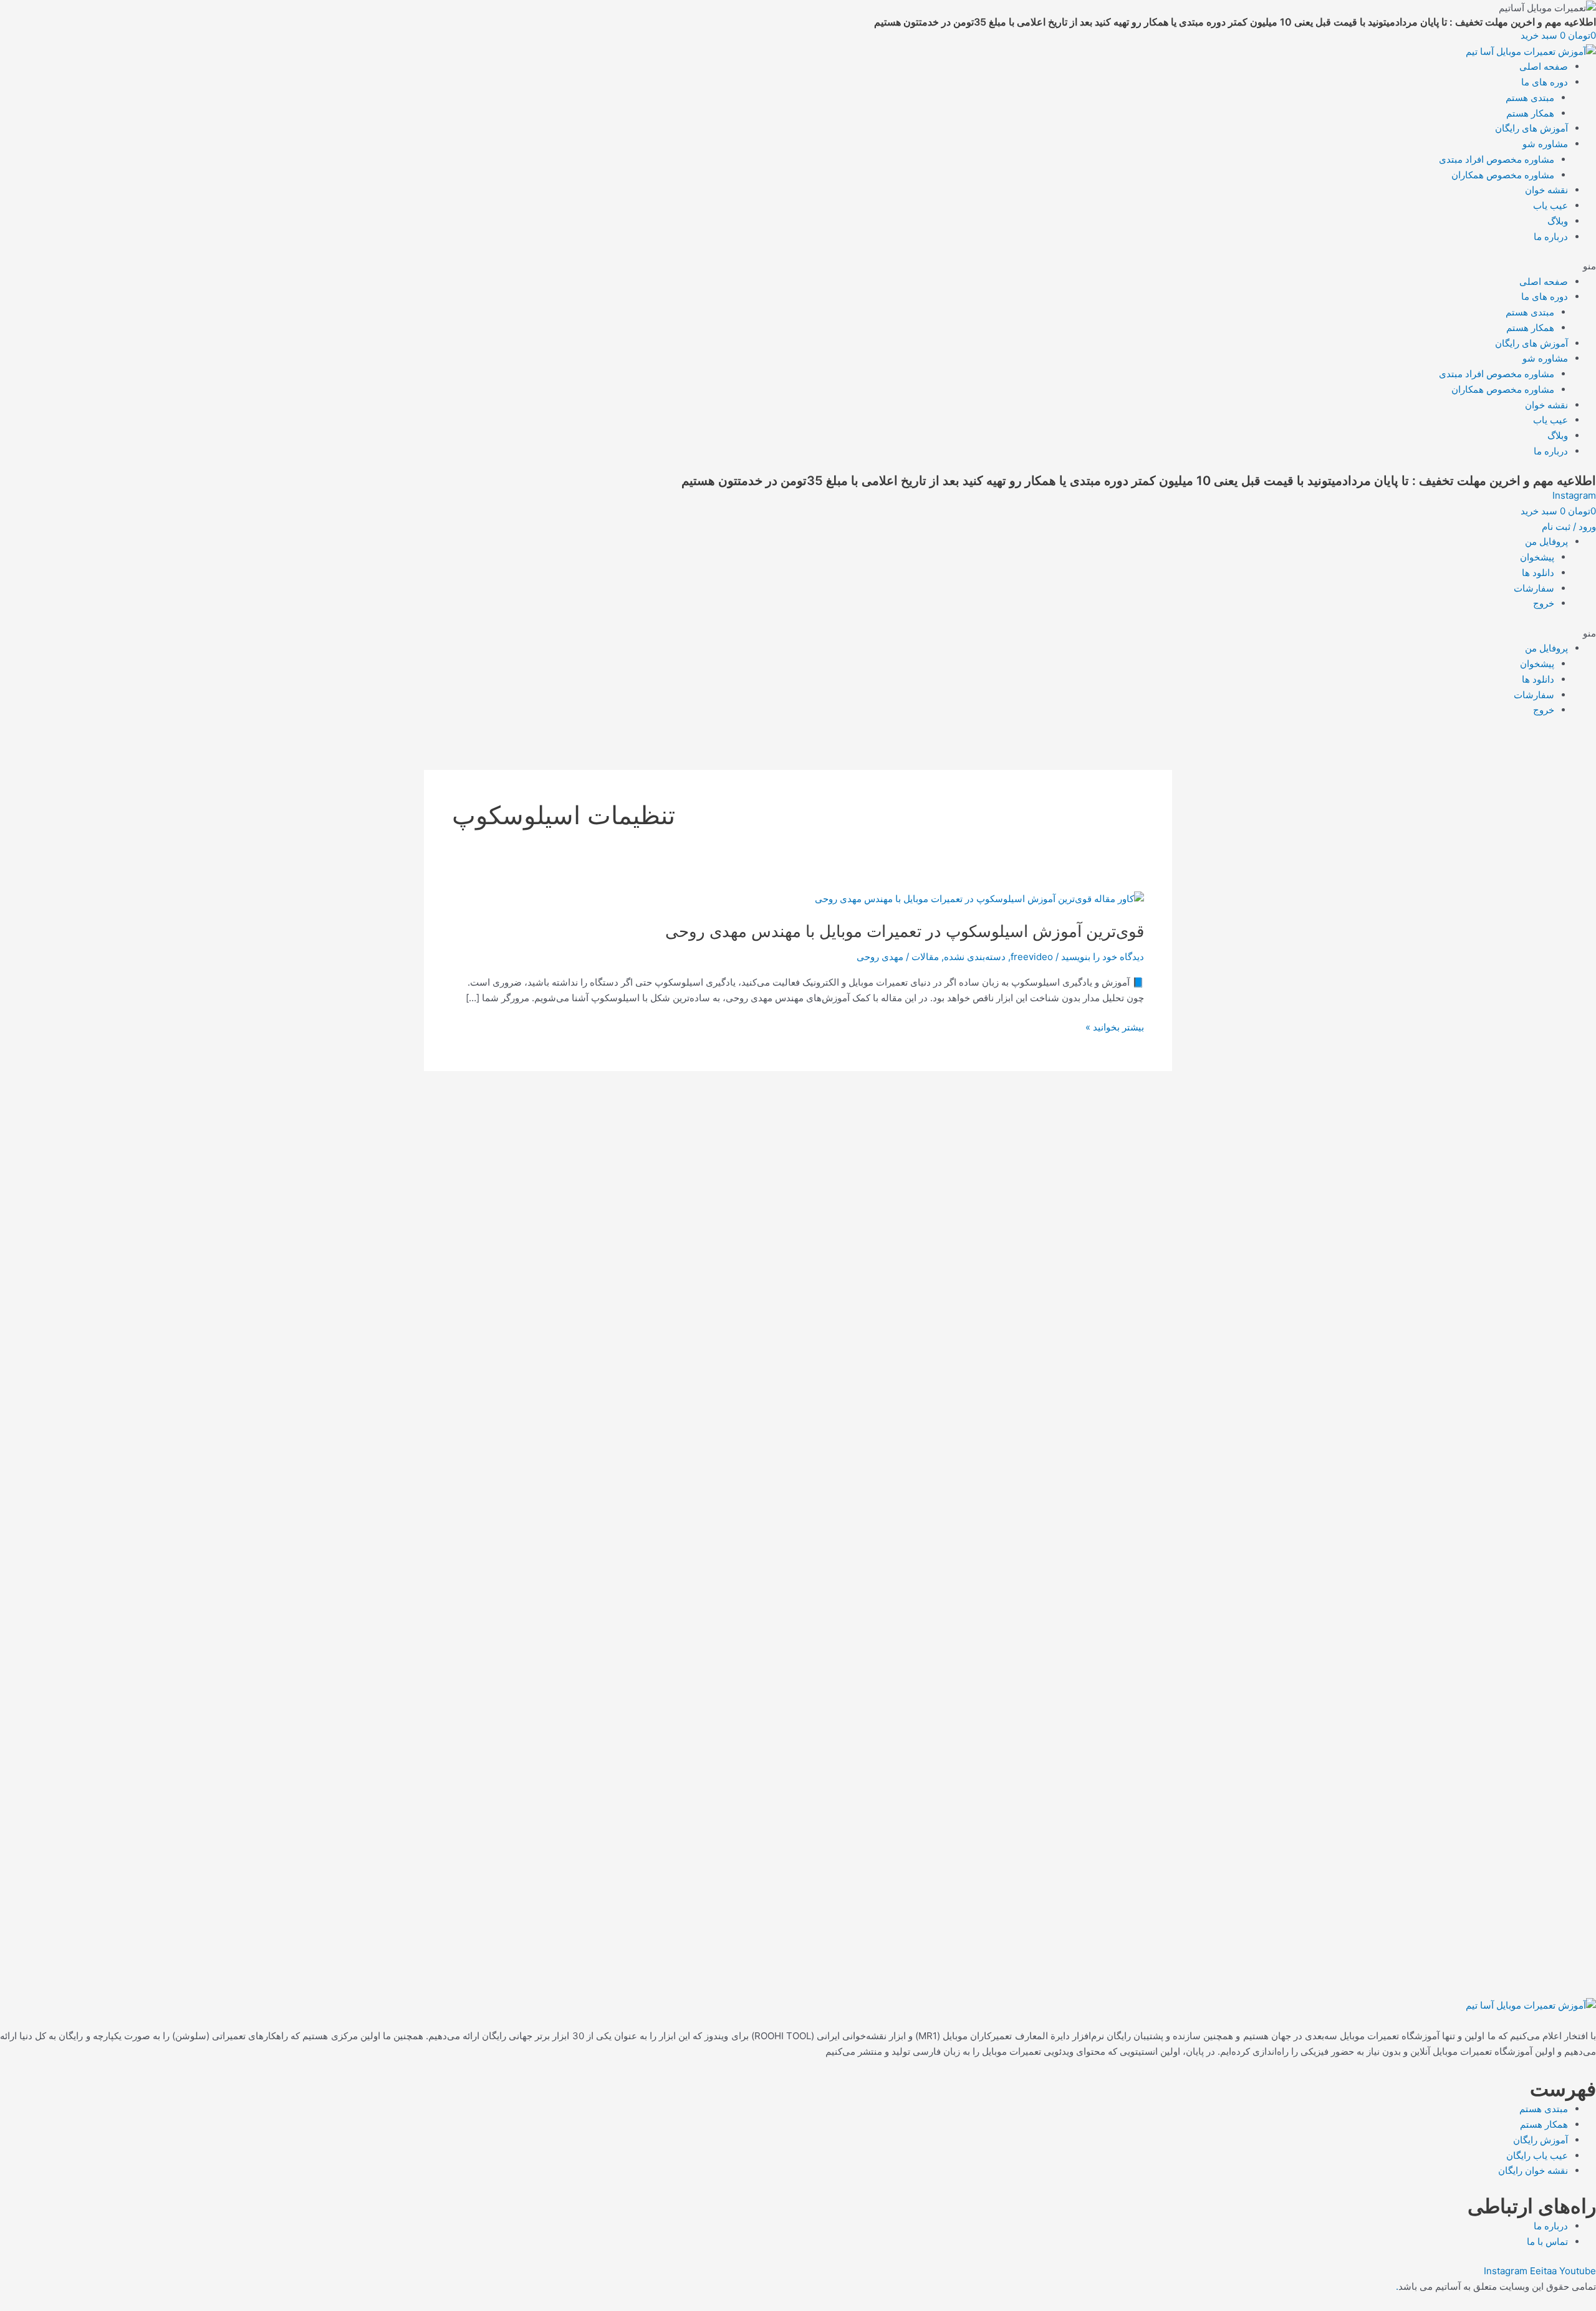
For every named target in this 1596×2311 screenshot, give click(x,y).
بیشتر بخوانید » (1115, 1028)
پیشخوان (1537, 557)
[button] (798, 267)
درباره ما (1551, 237)
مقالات (925, 957)
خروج (1544, 603)
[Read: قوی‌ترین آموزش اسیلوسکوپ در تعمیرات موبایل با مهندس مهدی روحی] (979, 899)
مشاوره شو (1545, 144)
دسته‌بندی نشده (975, 957)
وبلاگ (1558, 221)
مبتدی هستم (1530, 98)
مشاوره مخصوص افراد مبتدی (1497, 159)
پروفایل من (1546, 541)
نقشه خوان (1546, 190)
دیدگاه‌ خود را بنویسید (1103, 957)
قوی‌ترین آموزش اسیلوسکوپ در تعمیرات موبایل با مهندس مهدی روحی (905, 931)
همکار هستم (1530, 113)
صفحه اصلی (1544, 66)
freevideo (1032, 957)
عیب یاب (1550, 205)
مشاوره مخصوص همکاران (1503, 175)
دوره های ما (1545, 82)
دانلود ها (1538, 573)
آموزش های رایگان (1531, 128)
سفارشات (1534, 588)
